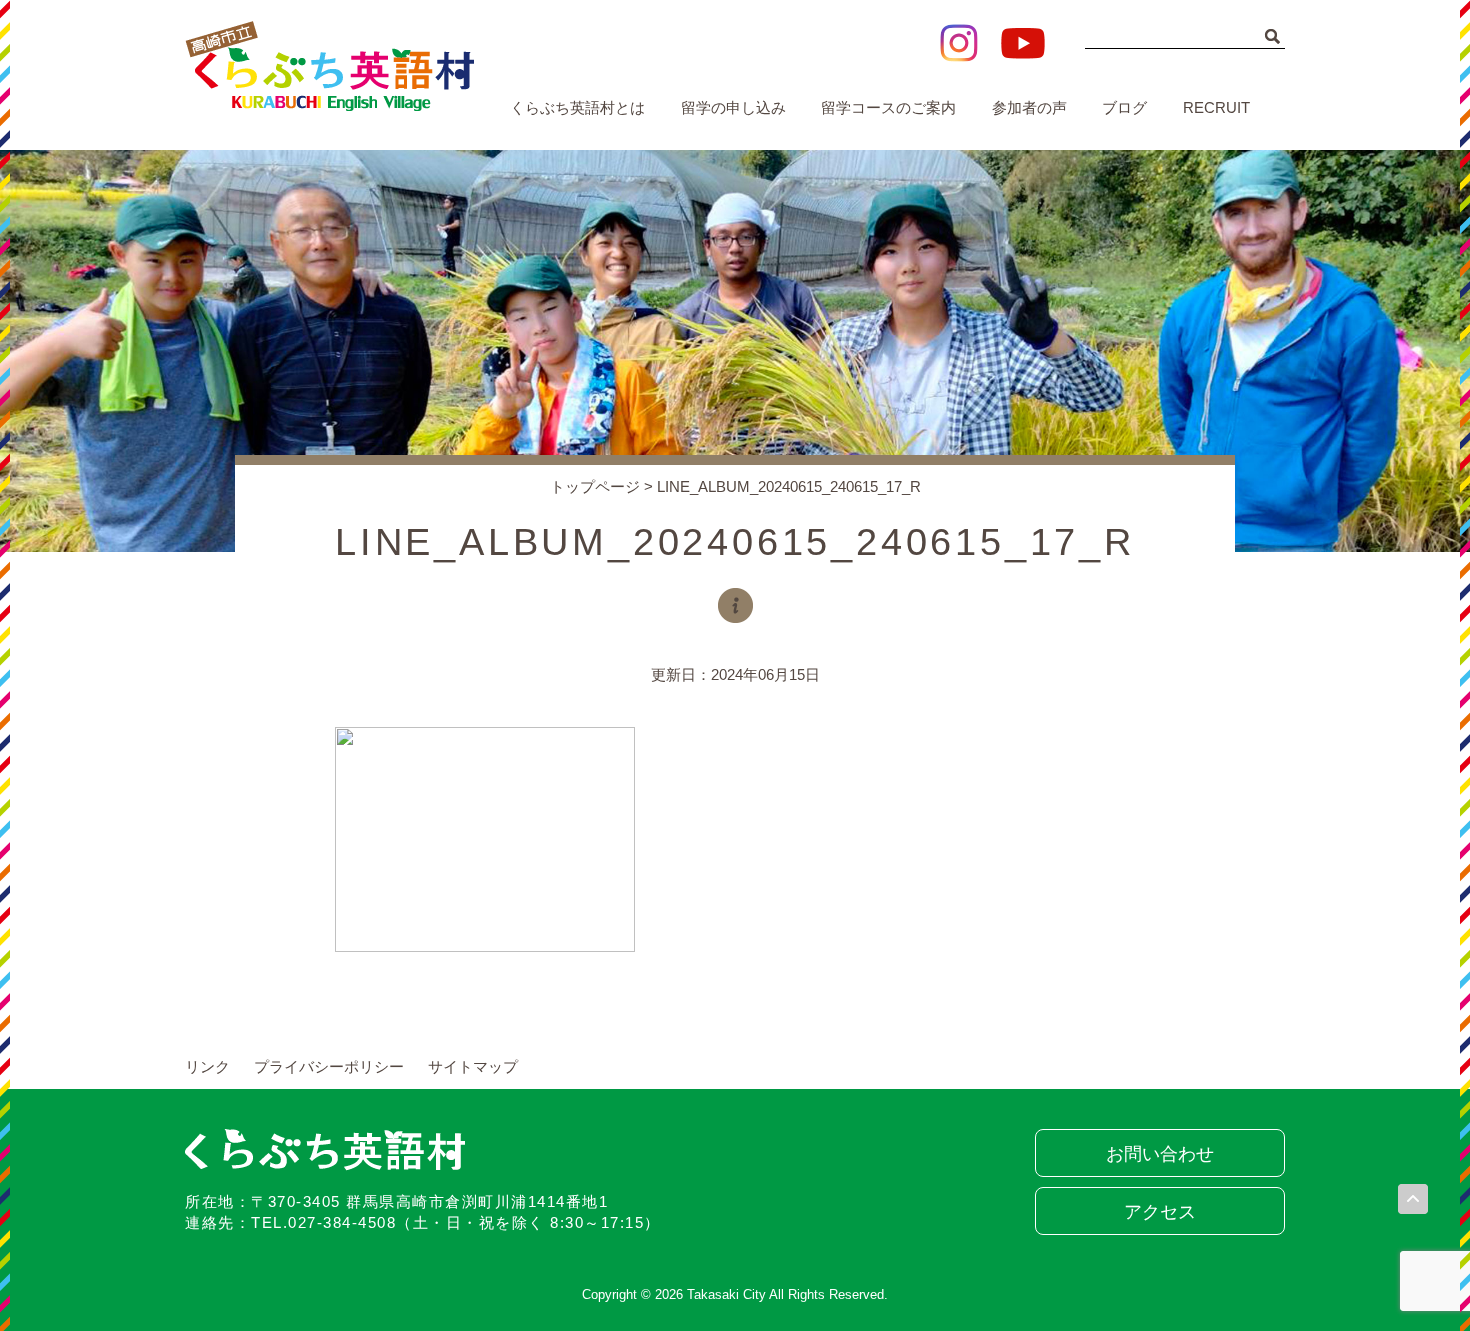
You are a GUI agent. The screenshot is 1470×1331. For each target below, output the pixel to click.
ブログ (1124, 107)
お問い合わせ (1160, 1154)
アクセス (1160, 1212)
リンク (207, 1066)
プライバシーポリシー (329, 1066)
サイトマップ (473, 1066)
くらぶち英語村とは (577, 107)
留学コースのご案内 (888, 107)
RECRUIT (1216, 107)
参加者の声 (1029, 107)
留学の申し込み (733, 107)
